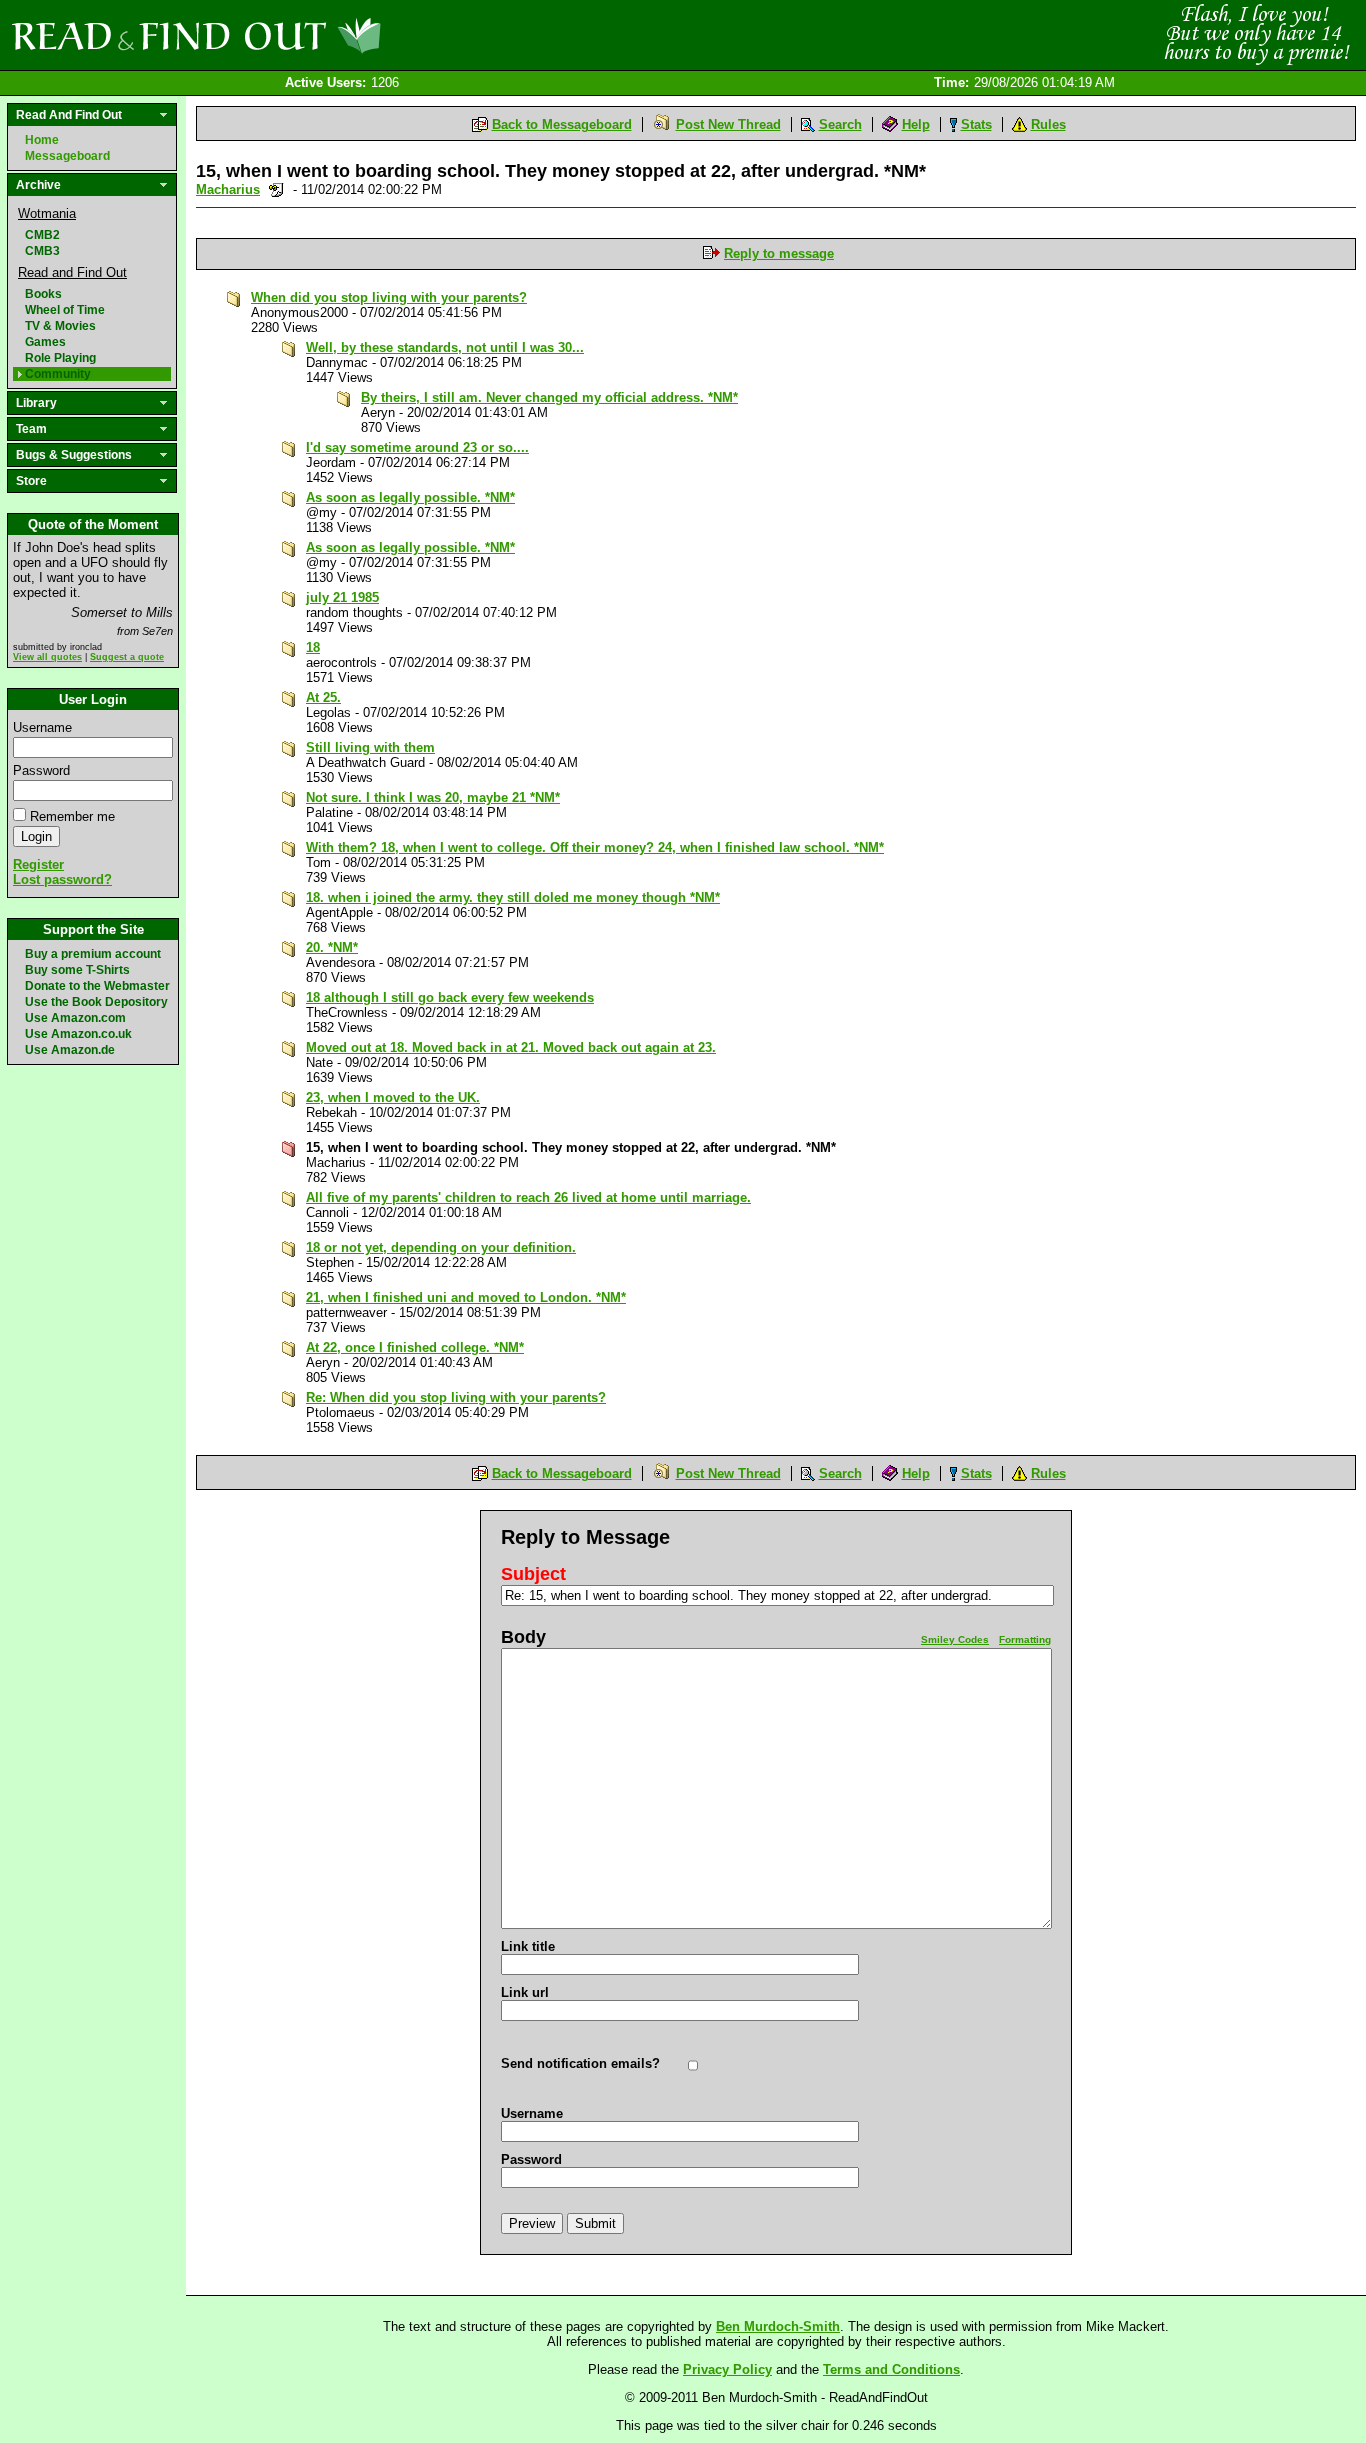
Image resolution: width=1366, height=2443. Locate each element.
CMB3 (42, 251)
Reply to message (779, 253)
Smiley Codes (955, 1639)
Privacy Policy (727, 2369)
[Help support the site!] (1256, 34)
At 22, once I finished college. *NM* (415, 1347)
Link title (528, 1946)
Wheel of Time (65, 310)
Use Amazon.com (75, 1018)
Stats (976, 124)
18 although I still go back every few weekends (450, 997)
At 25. (323, 697)
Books (43, 294)
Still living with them (370, 747)
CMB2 (42, 235)
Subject (533, 1574)
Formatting (1025, 1639)
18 (313, 647)
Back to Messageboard (562, 124)
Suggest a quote (127, 657)
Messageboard (67, 156)
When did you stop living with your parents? (389, 297)
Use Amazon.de (70, 1050)
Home (42, 140)
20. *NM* (332, 947)
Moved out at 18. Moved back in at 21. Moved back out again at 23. (511, 1047)
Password (41, 770)
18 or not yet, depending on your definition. (441, 1247)
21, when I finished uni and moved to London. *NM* (466, 1297)
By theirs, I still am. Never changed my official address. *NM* (549, 397)
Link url (525, 1992)
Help (916, 124)
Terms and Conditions (891, 2369)
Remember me (72, 816)
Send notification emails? (580, 2063)
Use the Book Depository (96, 1002)
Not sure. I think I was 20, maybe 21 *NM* (433, 797)
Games (45, 342)
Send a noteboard (276, 189)
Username (42, 727)
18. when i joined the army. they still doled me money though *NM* (513, 897)
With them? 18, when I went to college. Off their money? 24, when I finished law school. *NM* (595, 847)
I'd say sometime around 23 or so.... (417, 447)
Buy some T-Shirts (77, 970)
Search (840, 124)
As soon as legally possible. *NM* (410, 497)
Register (38, 864)
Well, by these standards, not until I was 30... (445, 347)
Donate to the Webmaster (97, 986)
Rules (1048, 124)
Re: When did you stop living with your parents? (456, 1397)
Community (58, 374)
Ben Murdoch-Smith (778, 2326)
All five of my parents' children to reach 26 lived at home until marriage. (528, 1197)
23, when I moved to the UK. (393, 1097)
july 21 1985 (342, 597)
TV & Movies (60, 326)
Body (523, 1637)
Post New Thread (728, 124)
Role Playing (60, 358)
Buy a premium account (93, 954)
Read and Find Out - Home (301, 35)
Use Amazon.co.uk (78, 1034)
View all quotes (47, 657)
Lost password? (62, 879)
